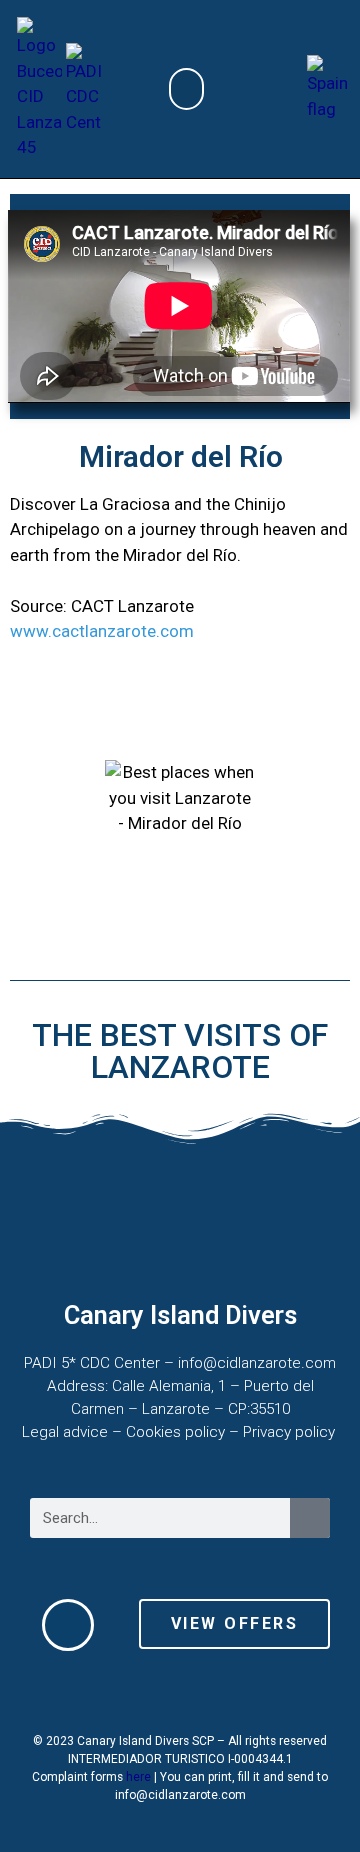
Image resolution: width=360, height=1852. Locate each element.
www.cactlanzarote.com (102, 631)
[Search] (310, 1518)
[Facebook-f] (180, 1691)
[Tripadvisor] (62, 1691)
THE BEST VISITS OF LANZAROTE (180, 1051)
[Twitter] (121, 1691)
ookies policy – (189, 1432)
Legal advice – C (79, 1432)
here (138, 1777)
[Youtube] (298, 1691)
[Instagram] (239, 1691)
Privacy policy (291, 1432)
